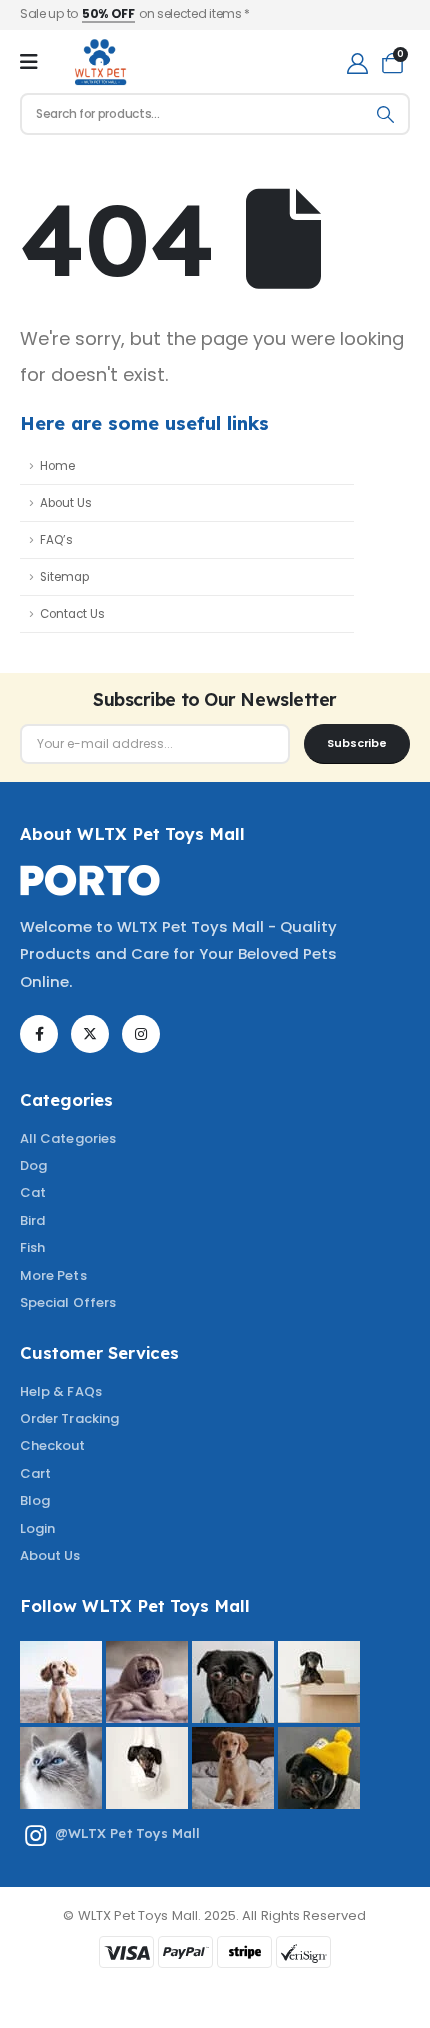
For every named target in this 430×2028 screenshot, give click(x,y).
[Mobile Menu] (29, 62)
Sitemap (64, 577)
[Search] (386, 114)
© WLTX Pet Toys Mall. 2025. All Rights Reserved (214, 1915)
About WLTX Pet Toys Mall (132, 833)
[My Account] (357, 62)
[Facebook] (39, 1034)
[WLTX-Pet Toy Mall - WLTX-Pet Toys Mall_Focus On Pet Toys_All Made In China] (99, 62)
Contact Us (72, 614)
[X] (90, 1034)
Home (57, 466)
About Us (66, 503)
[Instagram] (141, 1034)
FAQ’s (56, 540)
